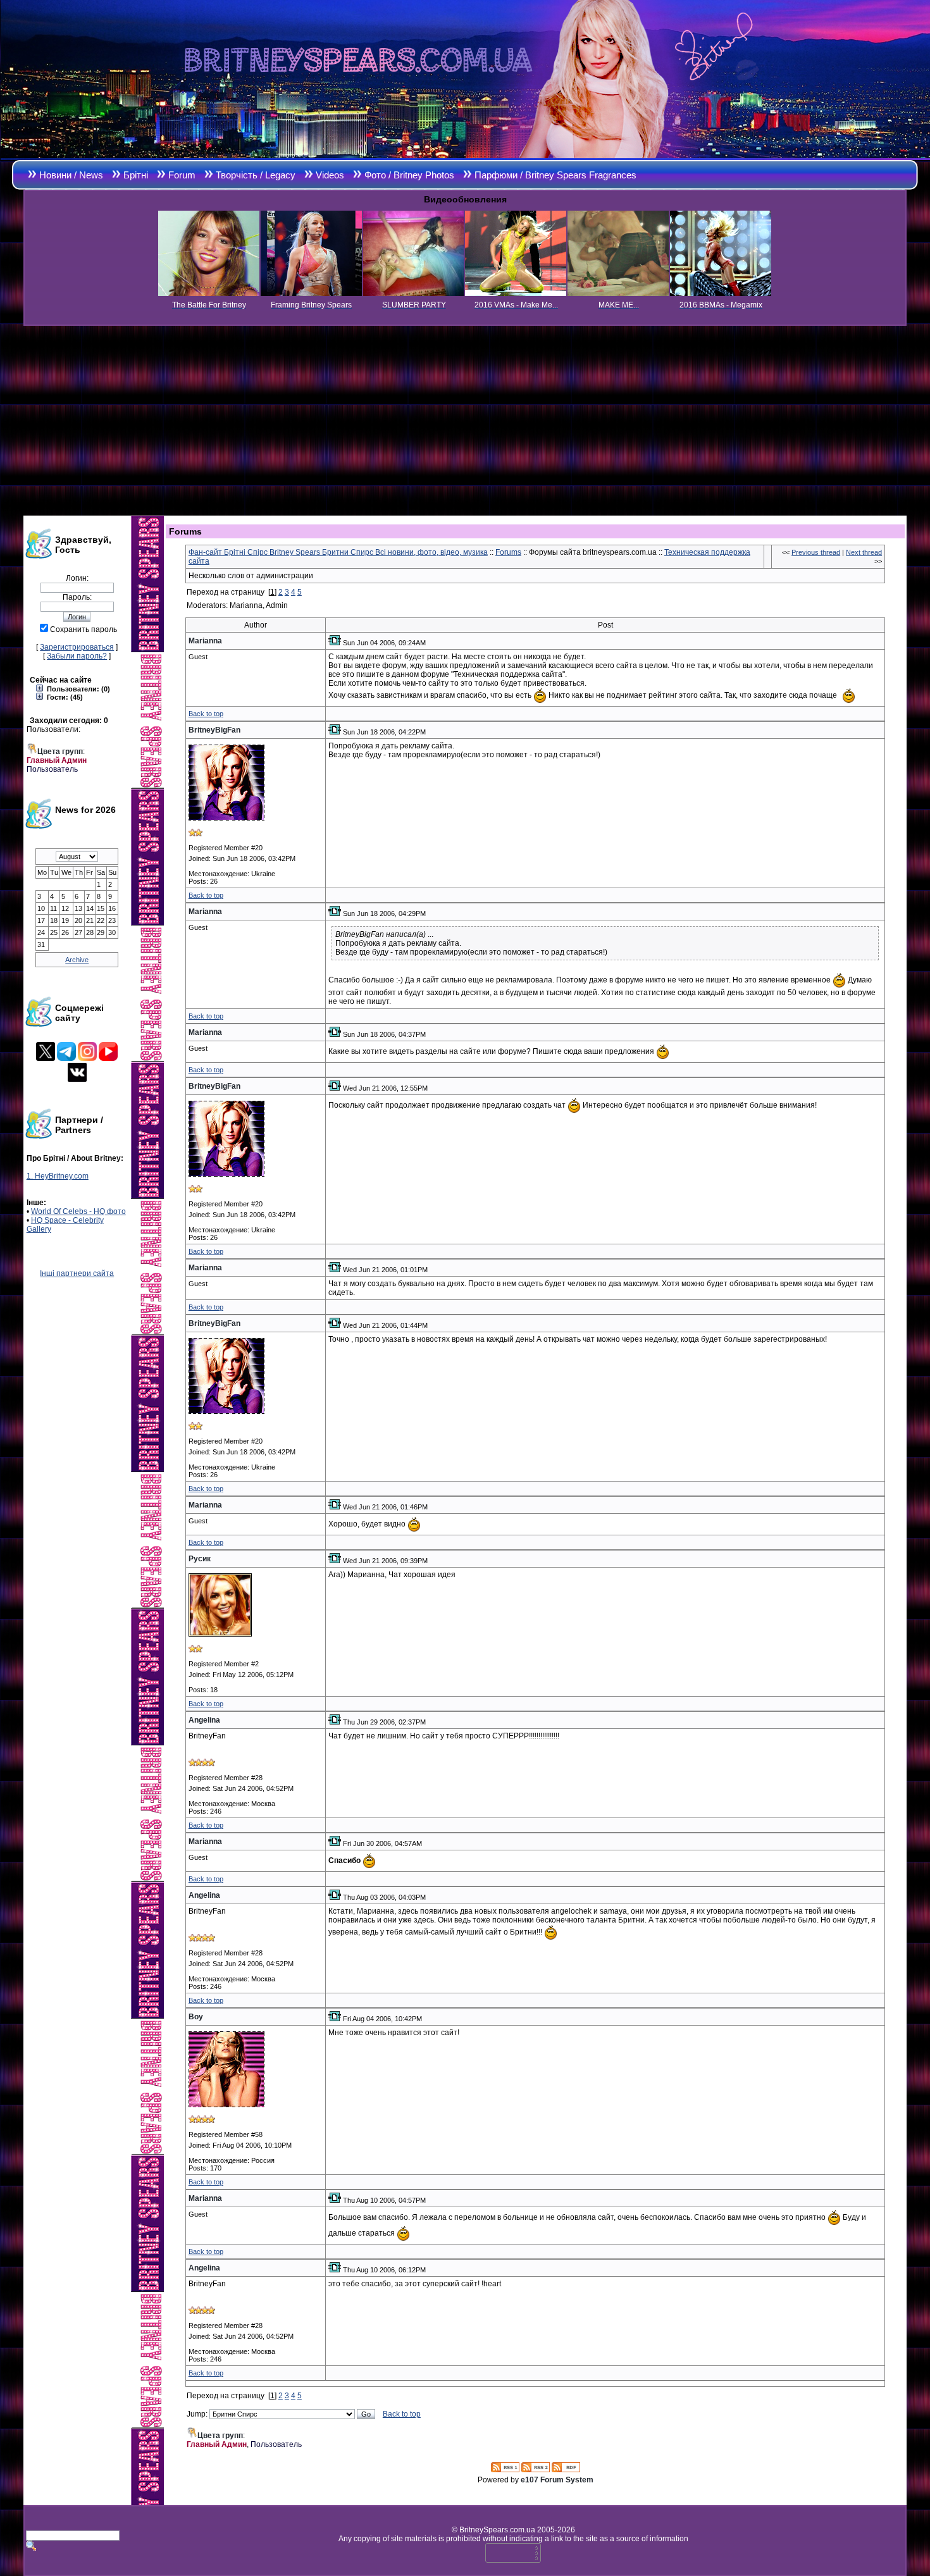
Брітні (136, 175)
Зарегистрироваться (77, 647)
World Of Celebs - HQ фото (78, 1211)
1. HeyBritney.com (58, 1176)
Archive (77, 960)
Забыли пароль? (77, 656)
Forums (508, 552)
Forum (182, 175)
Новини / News (71, 175)
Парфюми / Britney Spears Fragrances (555, 175)
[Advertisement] (465, 421)
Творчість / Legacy (256, 175)
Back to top (206, 714)
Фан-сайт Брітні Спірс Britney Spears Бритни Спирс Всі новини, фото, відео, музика (338, 552)
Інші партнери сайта (77, 1273)
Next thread (864, 552)
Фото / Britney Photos (409, 175)
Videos (330, 175)
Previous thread (816, 552)
